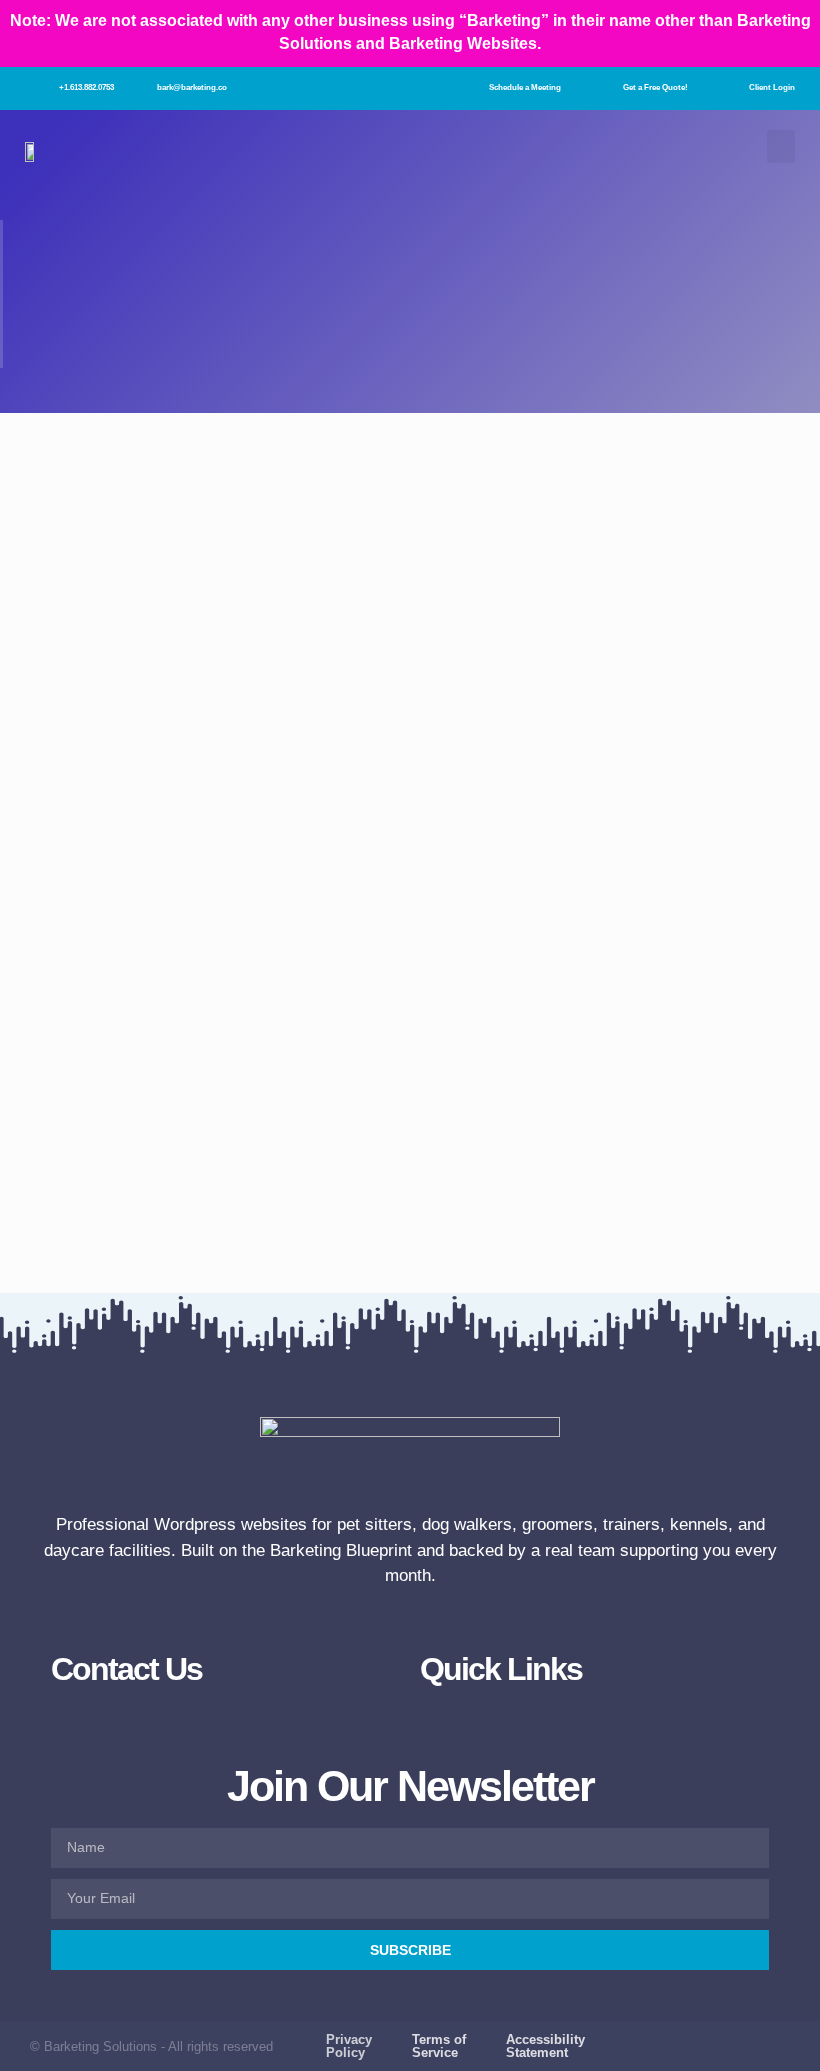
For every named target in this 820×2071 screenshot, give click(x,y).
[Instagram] (704, 2038)
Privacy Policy (349, 2046)
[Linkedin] (782, 2053)
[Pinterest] (782, 2038)
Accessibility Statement (545, 2046)
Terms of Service (439, 2046)
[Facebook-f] (665, 2038)
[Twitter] (743, 2038)
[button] (781, 146)
